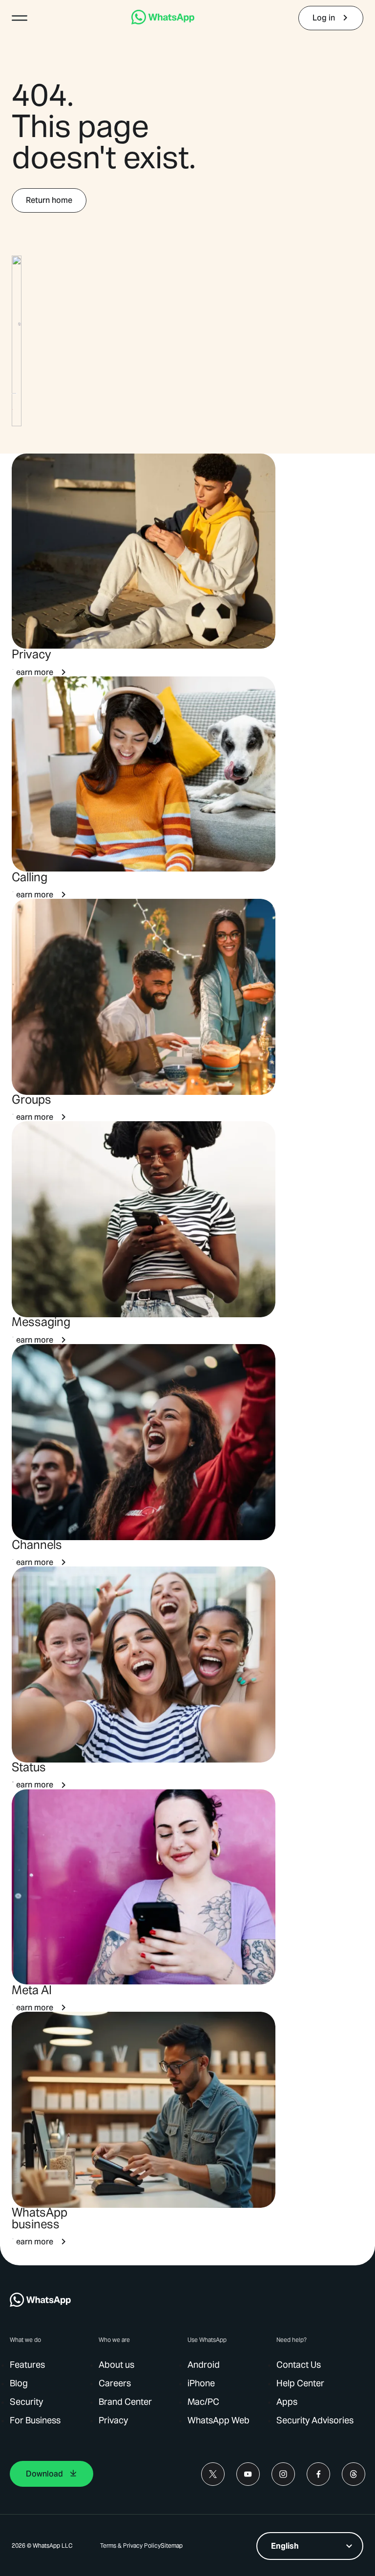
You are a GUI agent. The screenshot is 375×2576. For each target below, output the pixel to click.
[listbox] (310, 2546)
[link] (163, 22)
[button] (20, 18)
